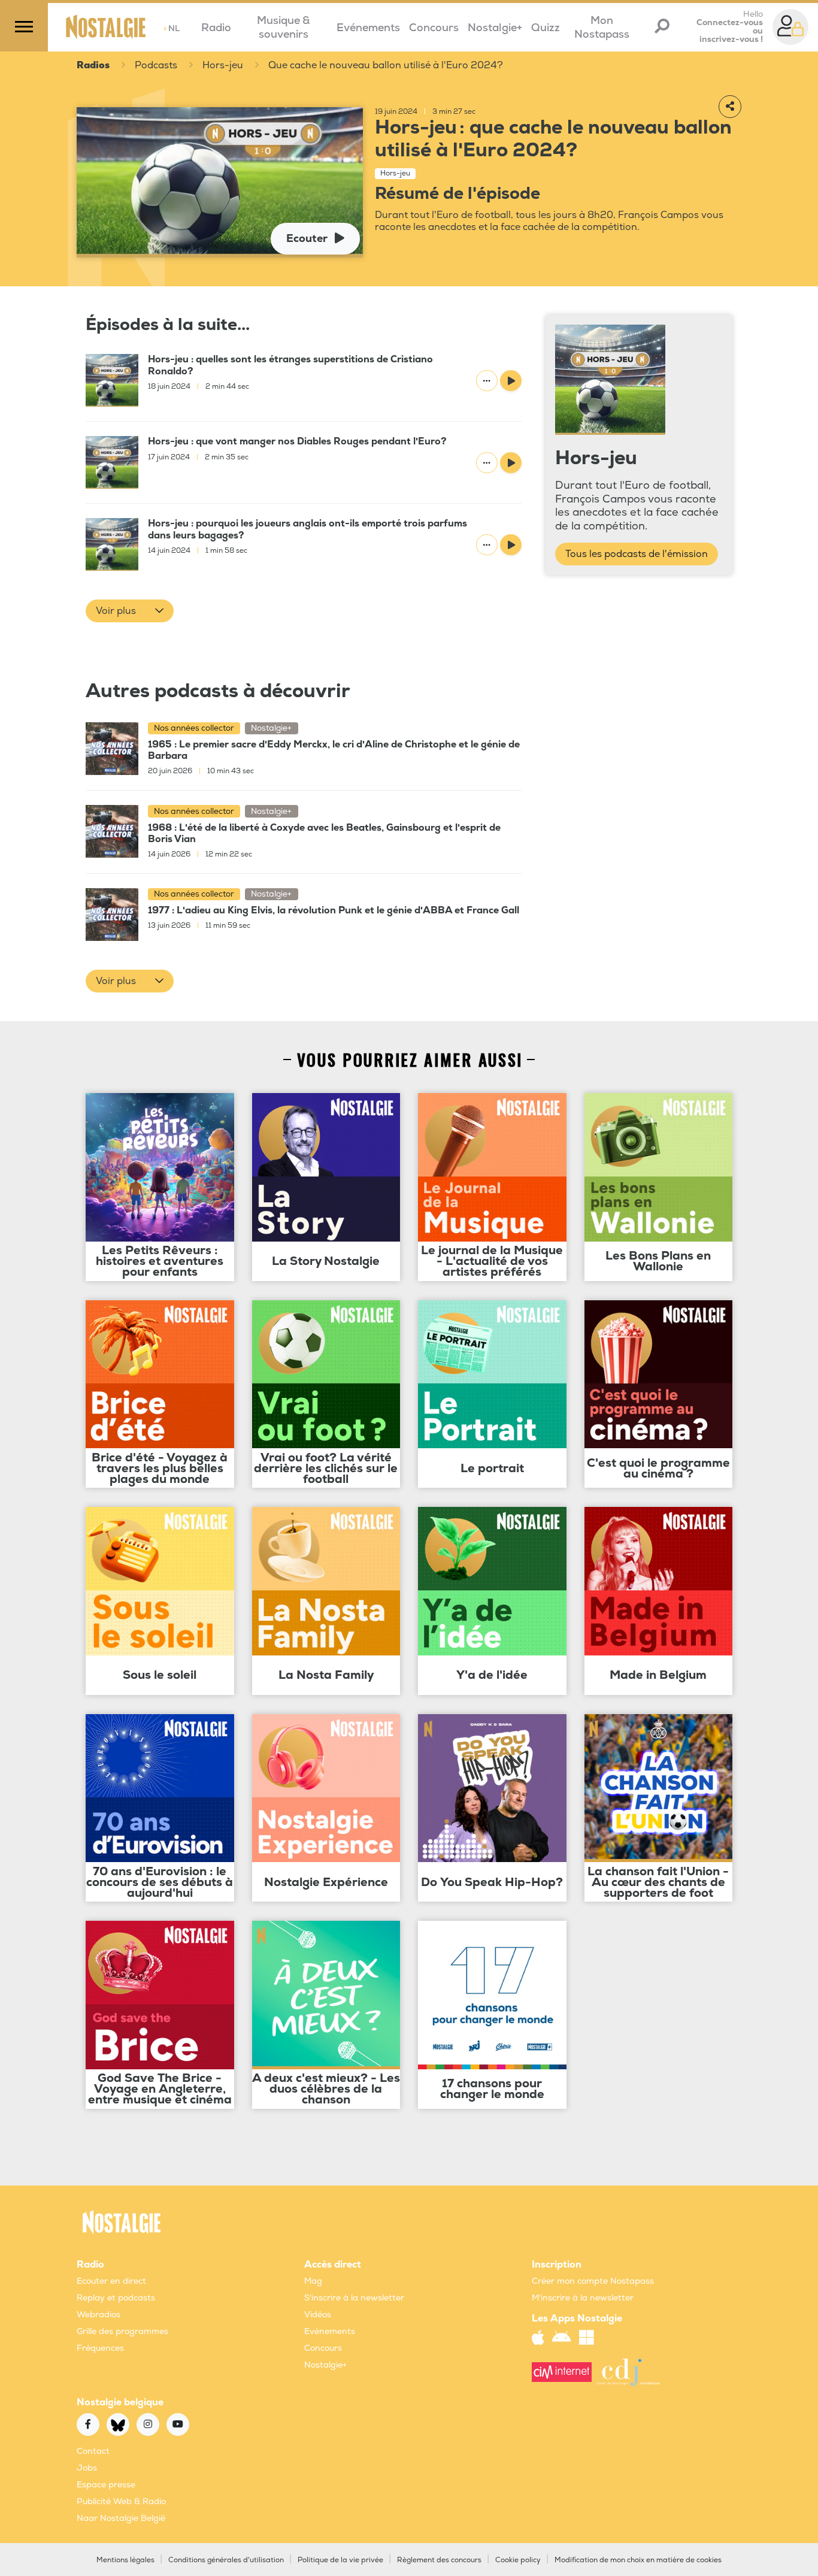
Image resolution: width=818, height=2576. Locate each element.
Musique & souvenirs (284, 28)
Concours (434, 28)
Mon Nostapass (602, 28)
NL (172, 28)
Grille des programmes (122, 2331)
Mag (313, 2281)
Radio (216, 28)
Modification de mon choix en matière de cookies (638, 2560)
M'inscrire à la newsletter (583, 2298)
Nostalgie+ (495, 28)
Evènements (330, 2331)
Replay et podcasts (116, 2298)
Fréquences (100, 2348)
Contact (93, 2451)
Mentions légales (125, 2560)
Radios (93, 65)
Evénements (368, 28)
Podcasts (156, 65)
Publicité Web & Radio (121, 2501)
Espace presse (106, 2485)
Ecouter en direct (111, 2281)
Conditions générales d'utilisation (226, 2560)
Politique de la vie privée (340, 2560)
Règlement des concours (439, 2560)
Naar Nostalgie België (121, 2518)
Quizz (546, 28)
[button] (130, 611)
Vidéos (318, 2315)
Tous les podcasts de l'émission (637, 554)
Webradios (99, 2315)
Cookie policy (518, 2560)
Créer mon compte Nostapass (593, 2281)
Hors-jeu (223, 65)
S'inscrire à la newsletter (354, 2298)
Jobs (87, 2468)
